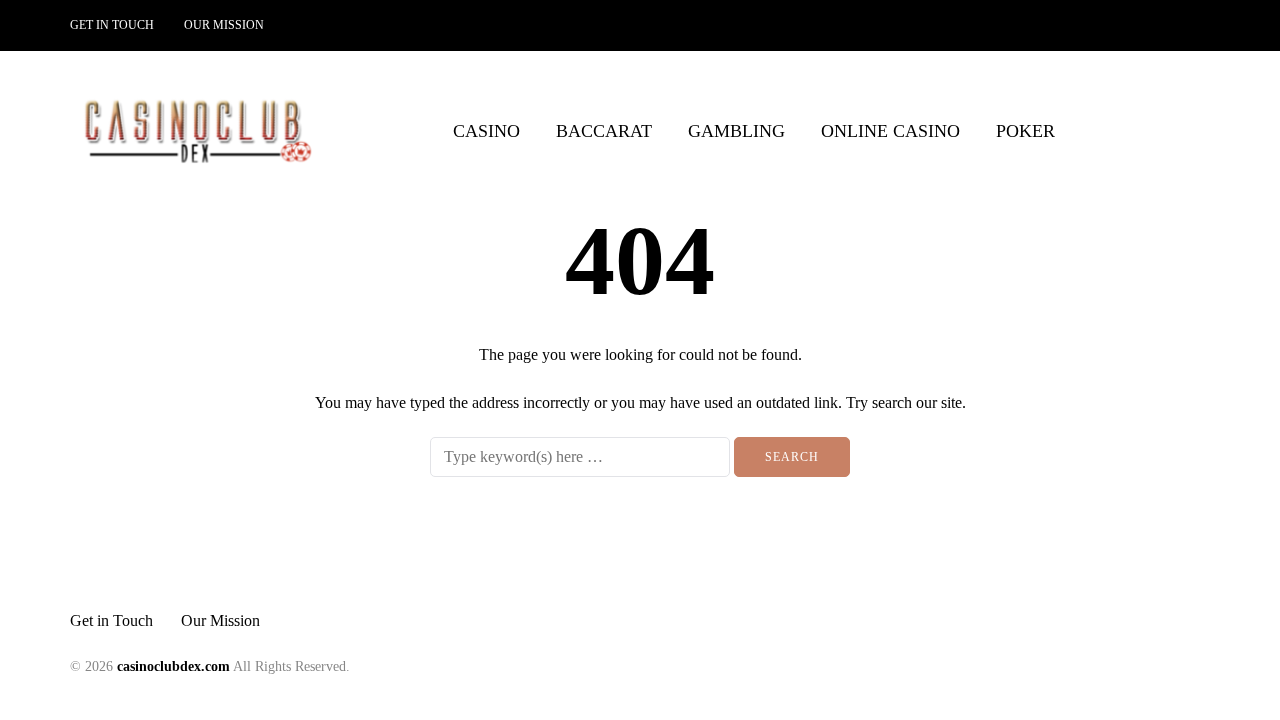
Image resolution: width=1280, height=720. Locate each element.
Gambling (736, 131)
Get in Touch (112, 25)
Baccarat (604, 131)
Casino (486, 131)
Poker (1025, 131)
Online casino (890, 131)
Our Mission (224, 25)
